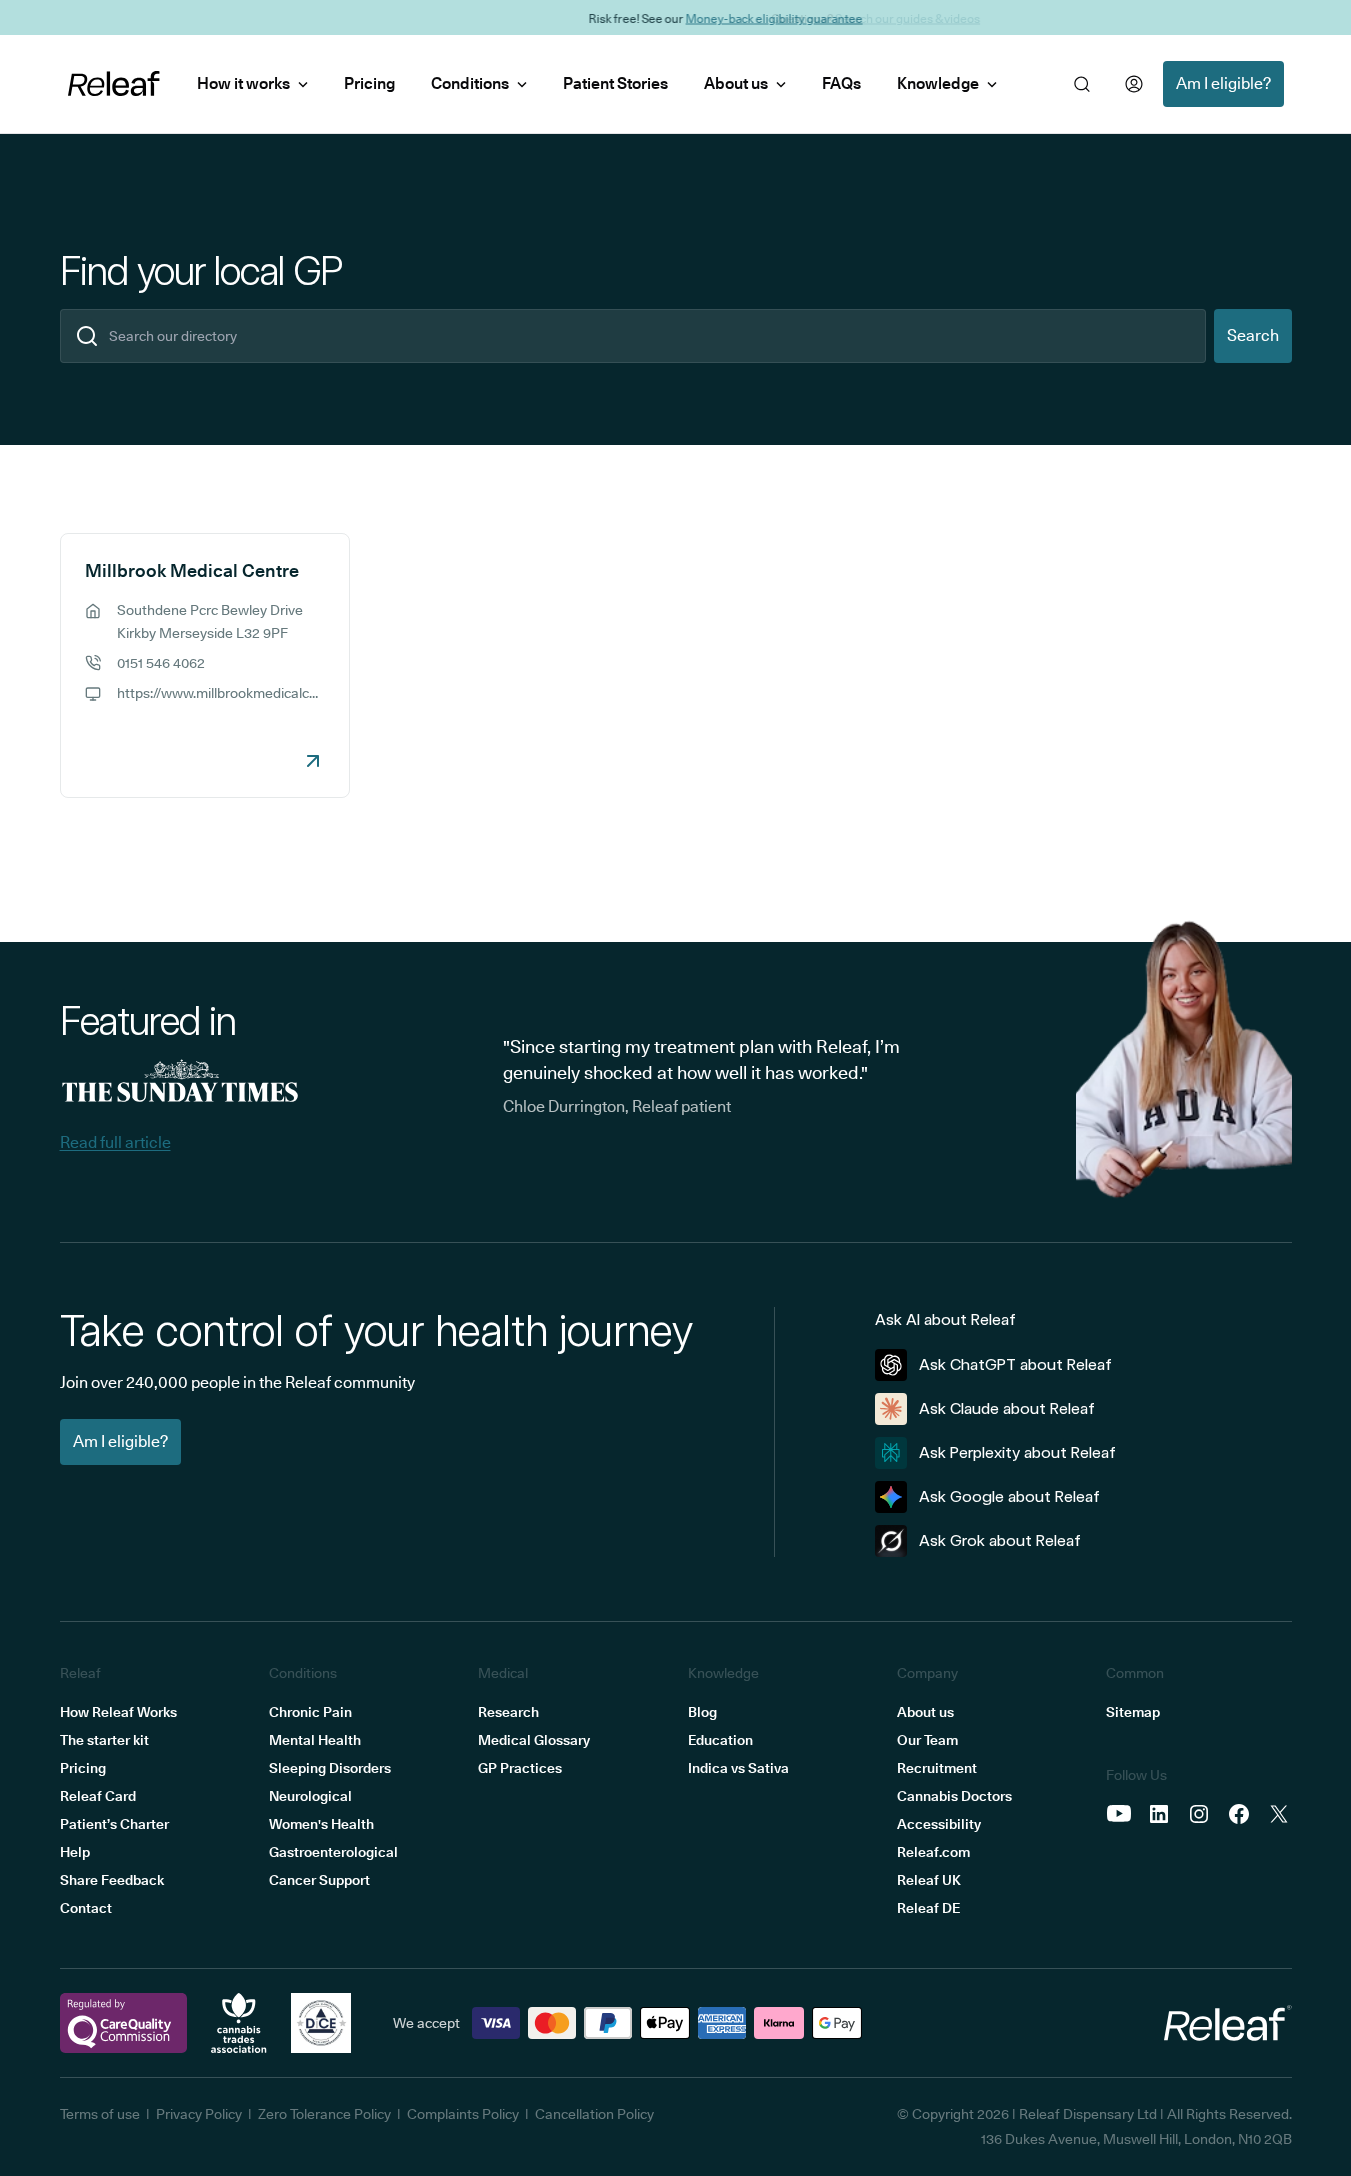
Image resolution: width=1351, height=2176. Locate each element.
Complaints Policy (463, 2114)
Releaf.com (933, 1852)
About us (736, 83)
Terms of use (100, 2114)
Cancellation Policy (594, 2114)
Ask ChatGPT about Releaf (1015, 1364)
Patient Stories (615, 83)
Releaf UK (929, 1880)
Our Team (927, 1740)
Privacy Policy (199, 2114)
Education (720, 1740)
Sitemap (1133, 1712)
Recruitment (937, 1768)
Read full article (115, 1142)
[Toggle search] (1082, 84)
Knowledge (938, 83)
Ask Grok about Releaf (1000, 1540)
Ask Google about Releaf (1009, 1496)
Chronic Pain (310, 1712)
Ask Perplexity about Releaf (1017, 1452)
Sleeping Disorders (330, 1768)
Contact (86, 1908)
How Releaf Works (118, 1712)
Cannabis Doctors (954, 1796)
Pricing (369, 83)
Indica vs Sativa (738, 1768)
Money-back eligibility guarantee (724, 17)
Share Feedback (112, 1880)
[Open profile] (1134, 84)
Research (508, 1712)
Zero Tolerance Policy (324, 2114)
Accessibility (939, 1824)
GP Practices (520, 1768)
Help (75, 1852)
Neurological (310, 1796)
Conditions (470, 83)
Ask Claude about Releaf (1007, 1408)
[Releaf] (114, 84)
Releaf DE (928, 1908)
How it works (243, 83)
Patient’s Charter (114, 1824)
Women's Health (321, 1824)
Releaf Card (98, 1796)
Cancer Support (319, 1880)
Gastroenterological (333, 1852)
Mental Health (315, 1740)
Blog (702, 1712)
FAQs (841, 83)
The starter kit (104, 1740)
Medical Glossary (534, 1740)
